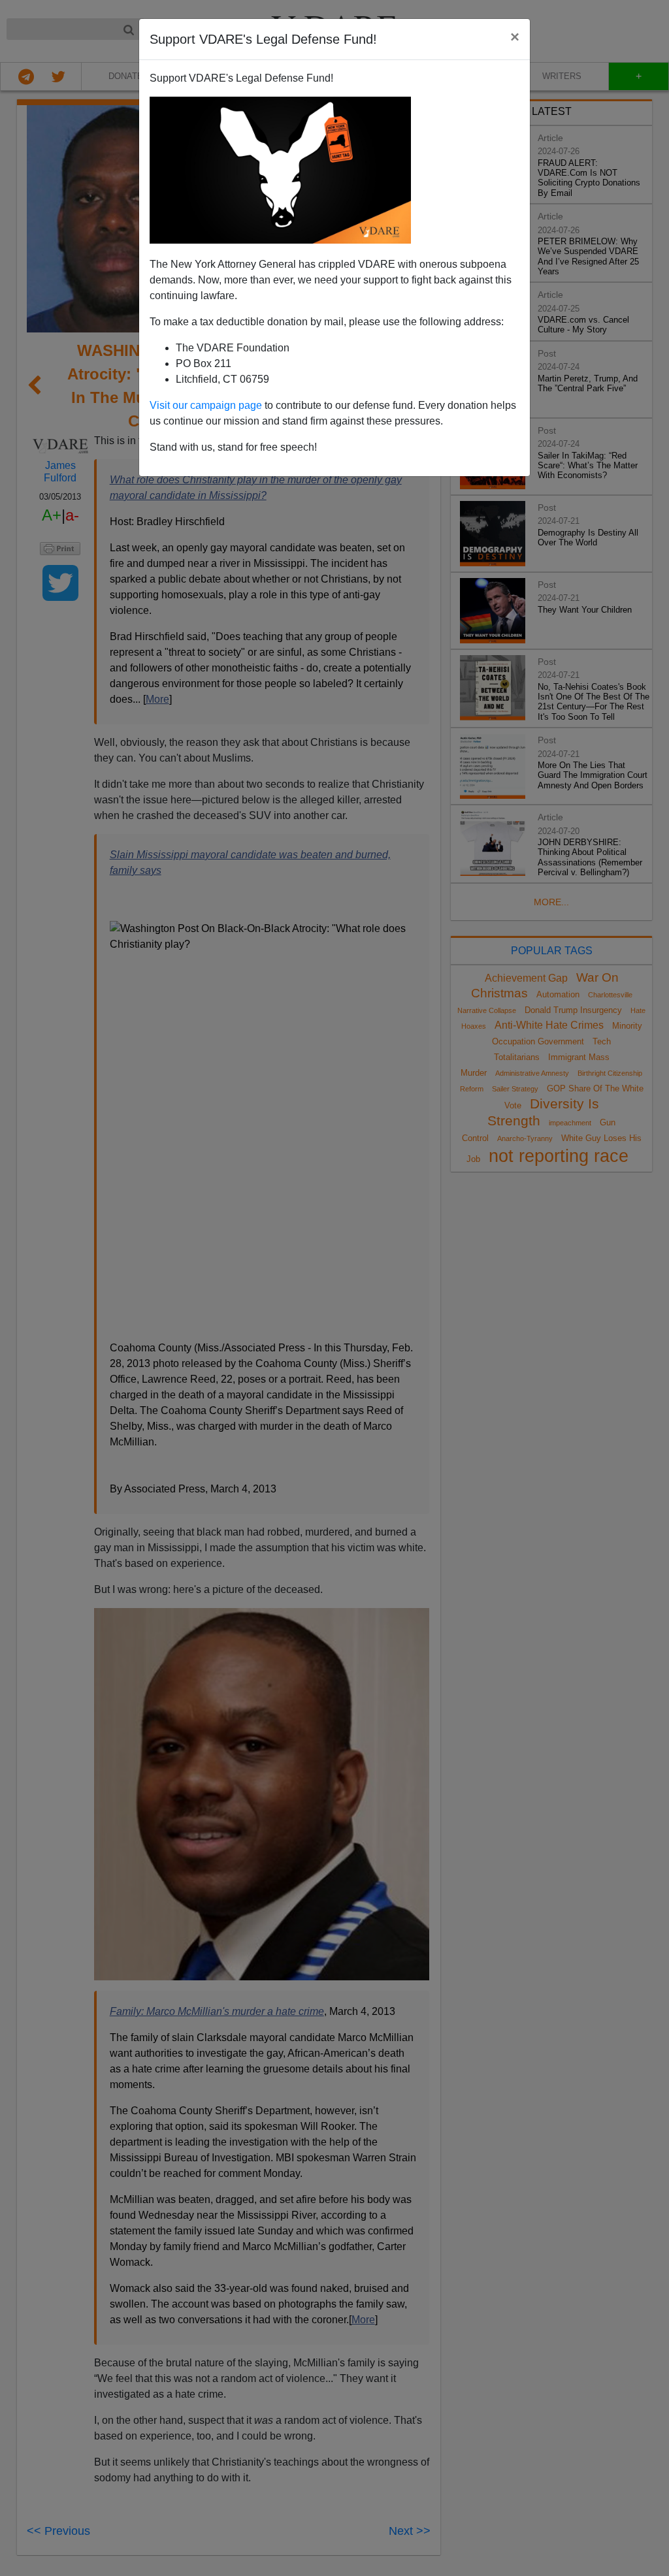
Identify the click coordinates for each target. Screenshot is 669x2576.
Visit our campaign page (206, 405)
